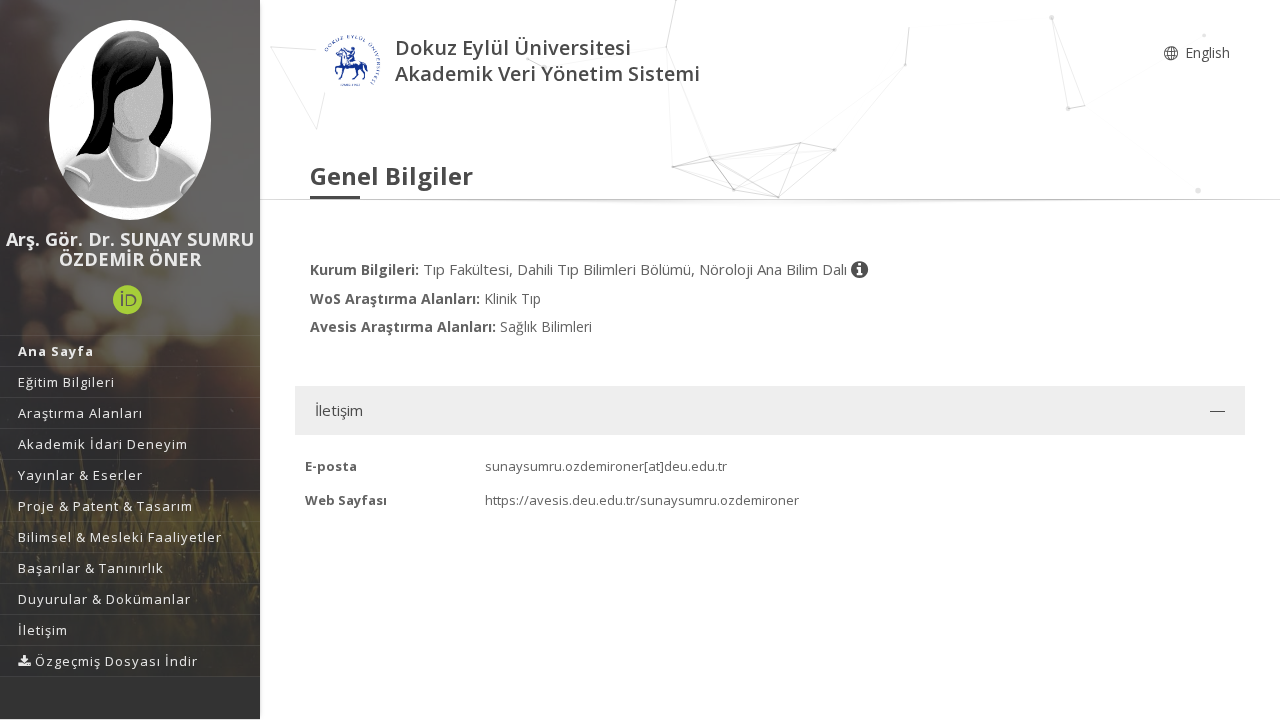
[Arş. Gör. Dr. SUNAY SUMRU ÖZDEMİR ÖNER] (130, 120)
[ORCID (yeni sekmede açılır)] (128, 300)
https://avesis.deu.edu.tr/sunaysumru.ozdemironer (642, 500)
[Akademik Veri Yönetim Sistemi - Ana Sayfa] (352, 63)
